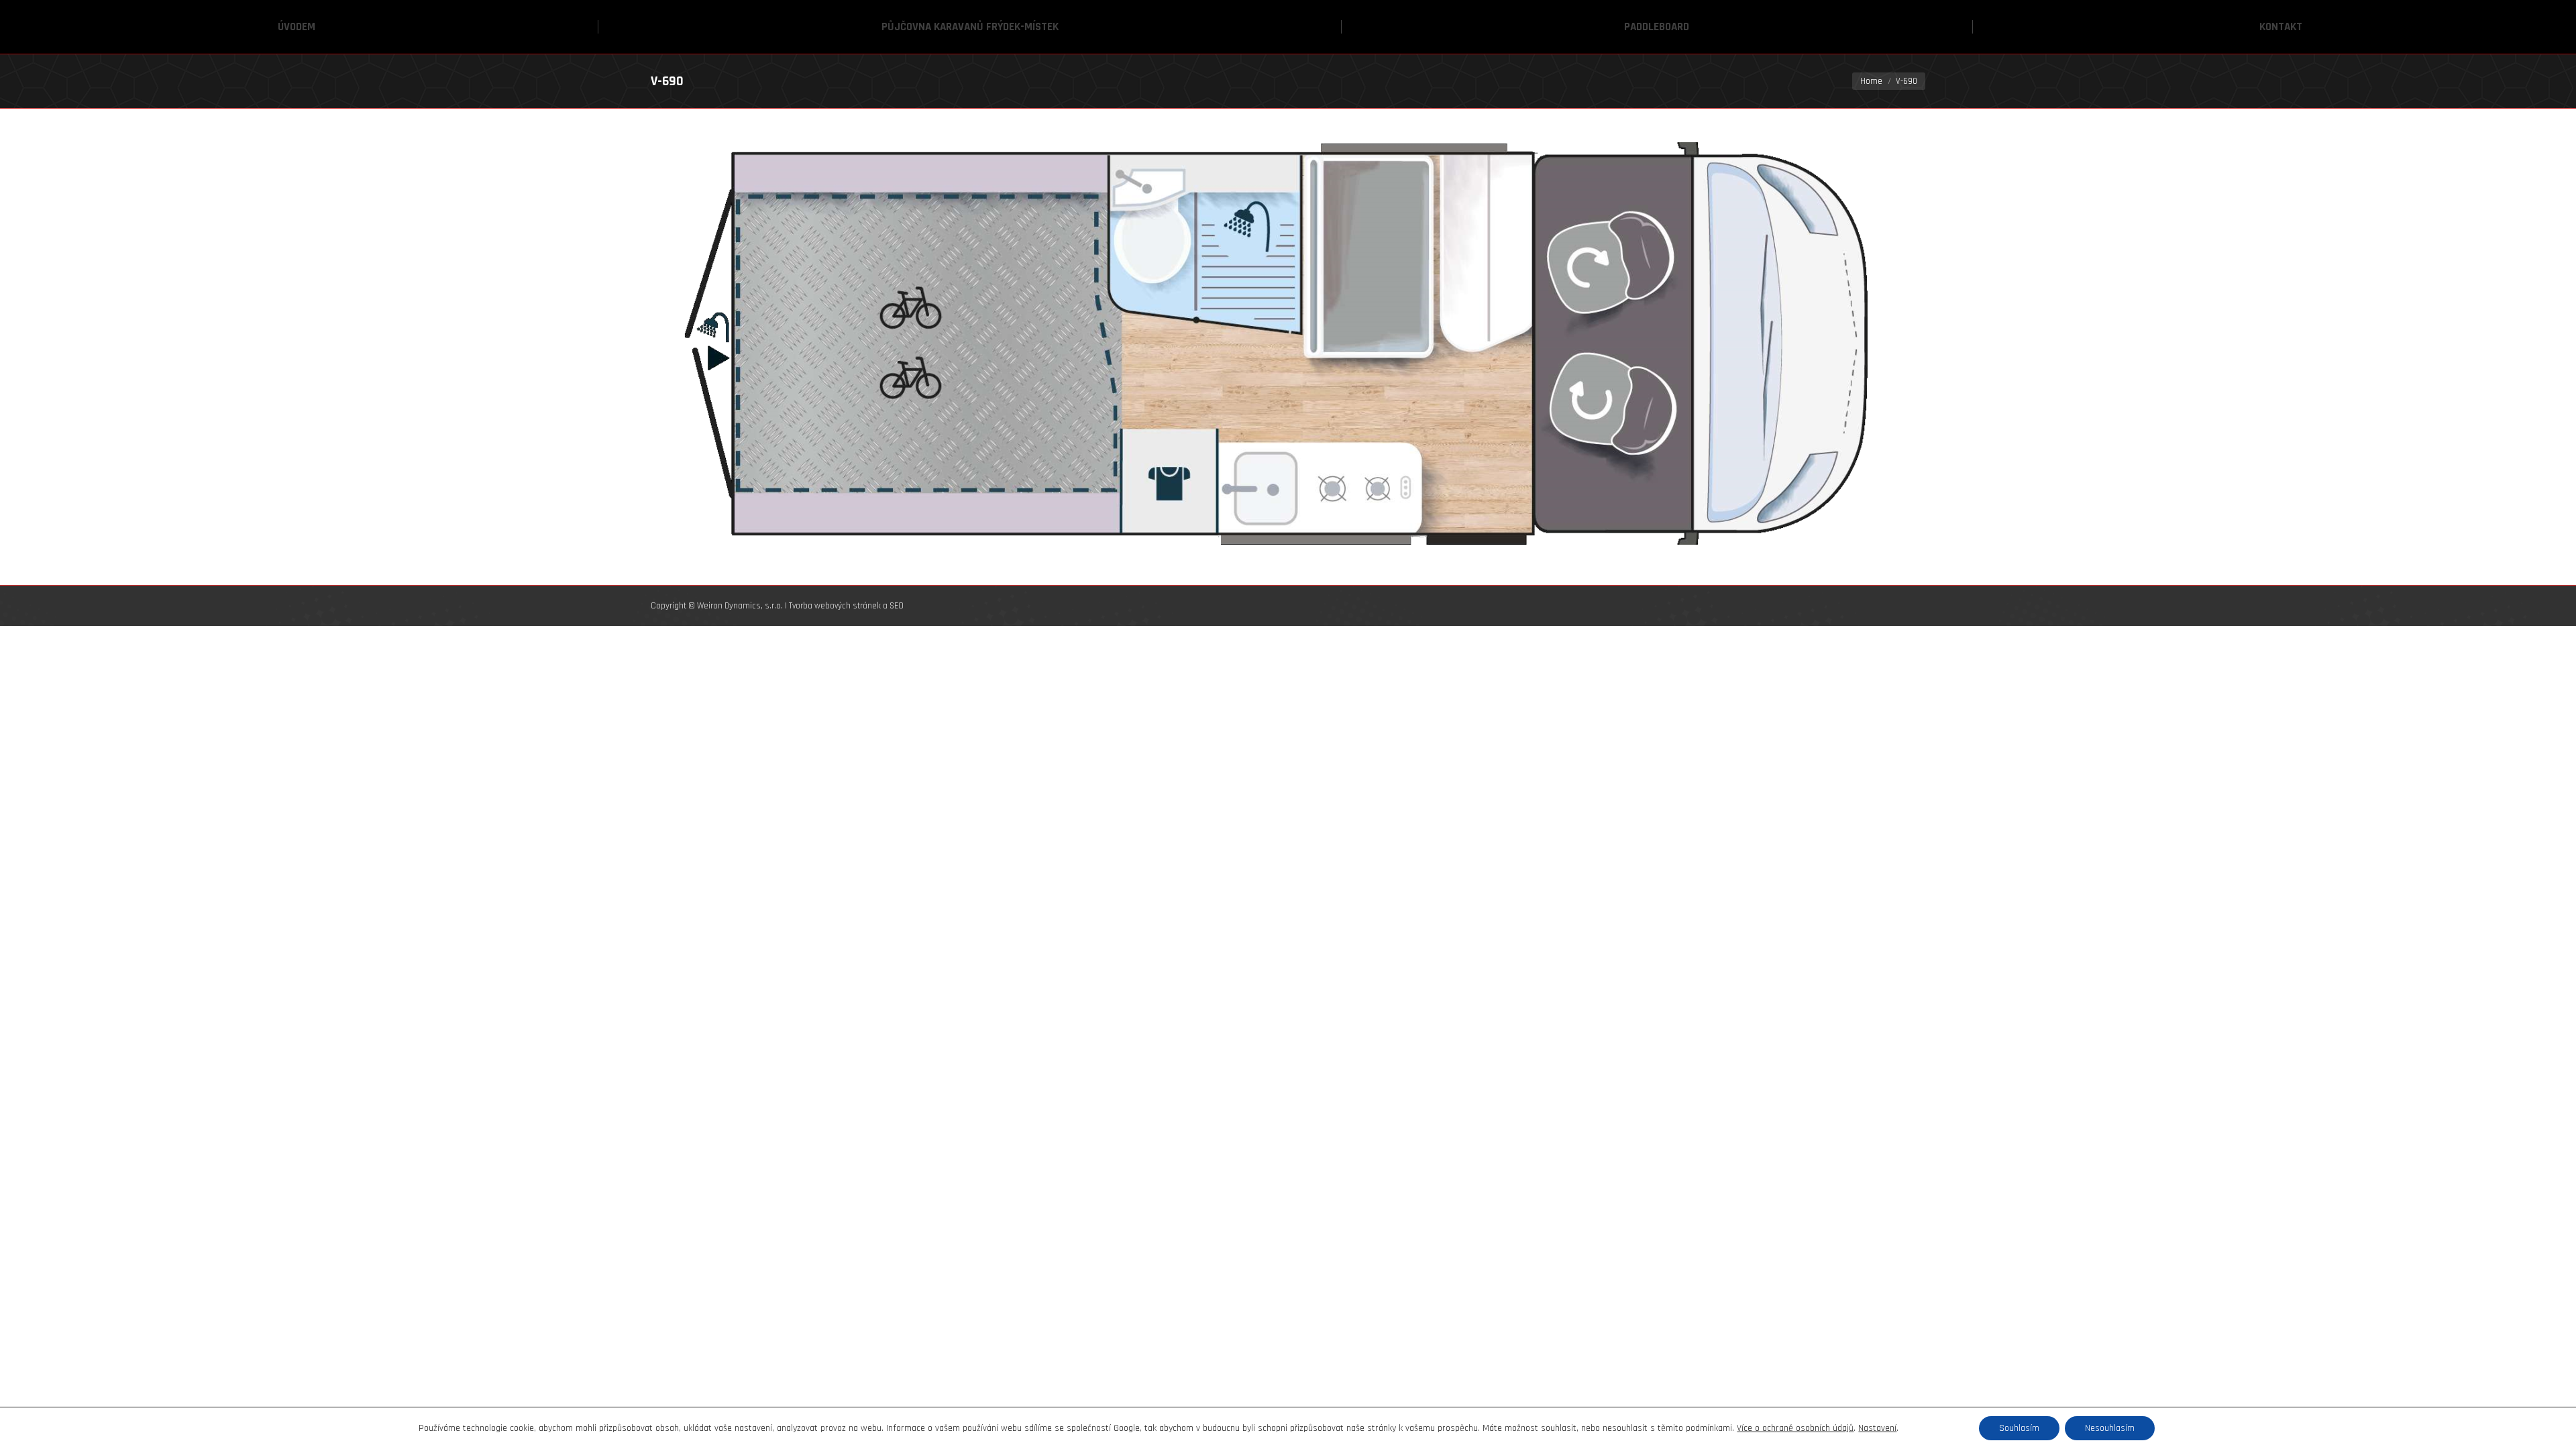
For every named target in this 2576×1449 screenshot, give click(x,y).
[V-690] (1288, 343)
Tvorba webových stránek (835, 606)
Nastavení (1877, 1428)
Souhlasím (2019, 1428)
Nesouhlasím (2110, 1428)
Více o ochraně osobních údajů (1795, 1428)
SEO (897, 606)
